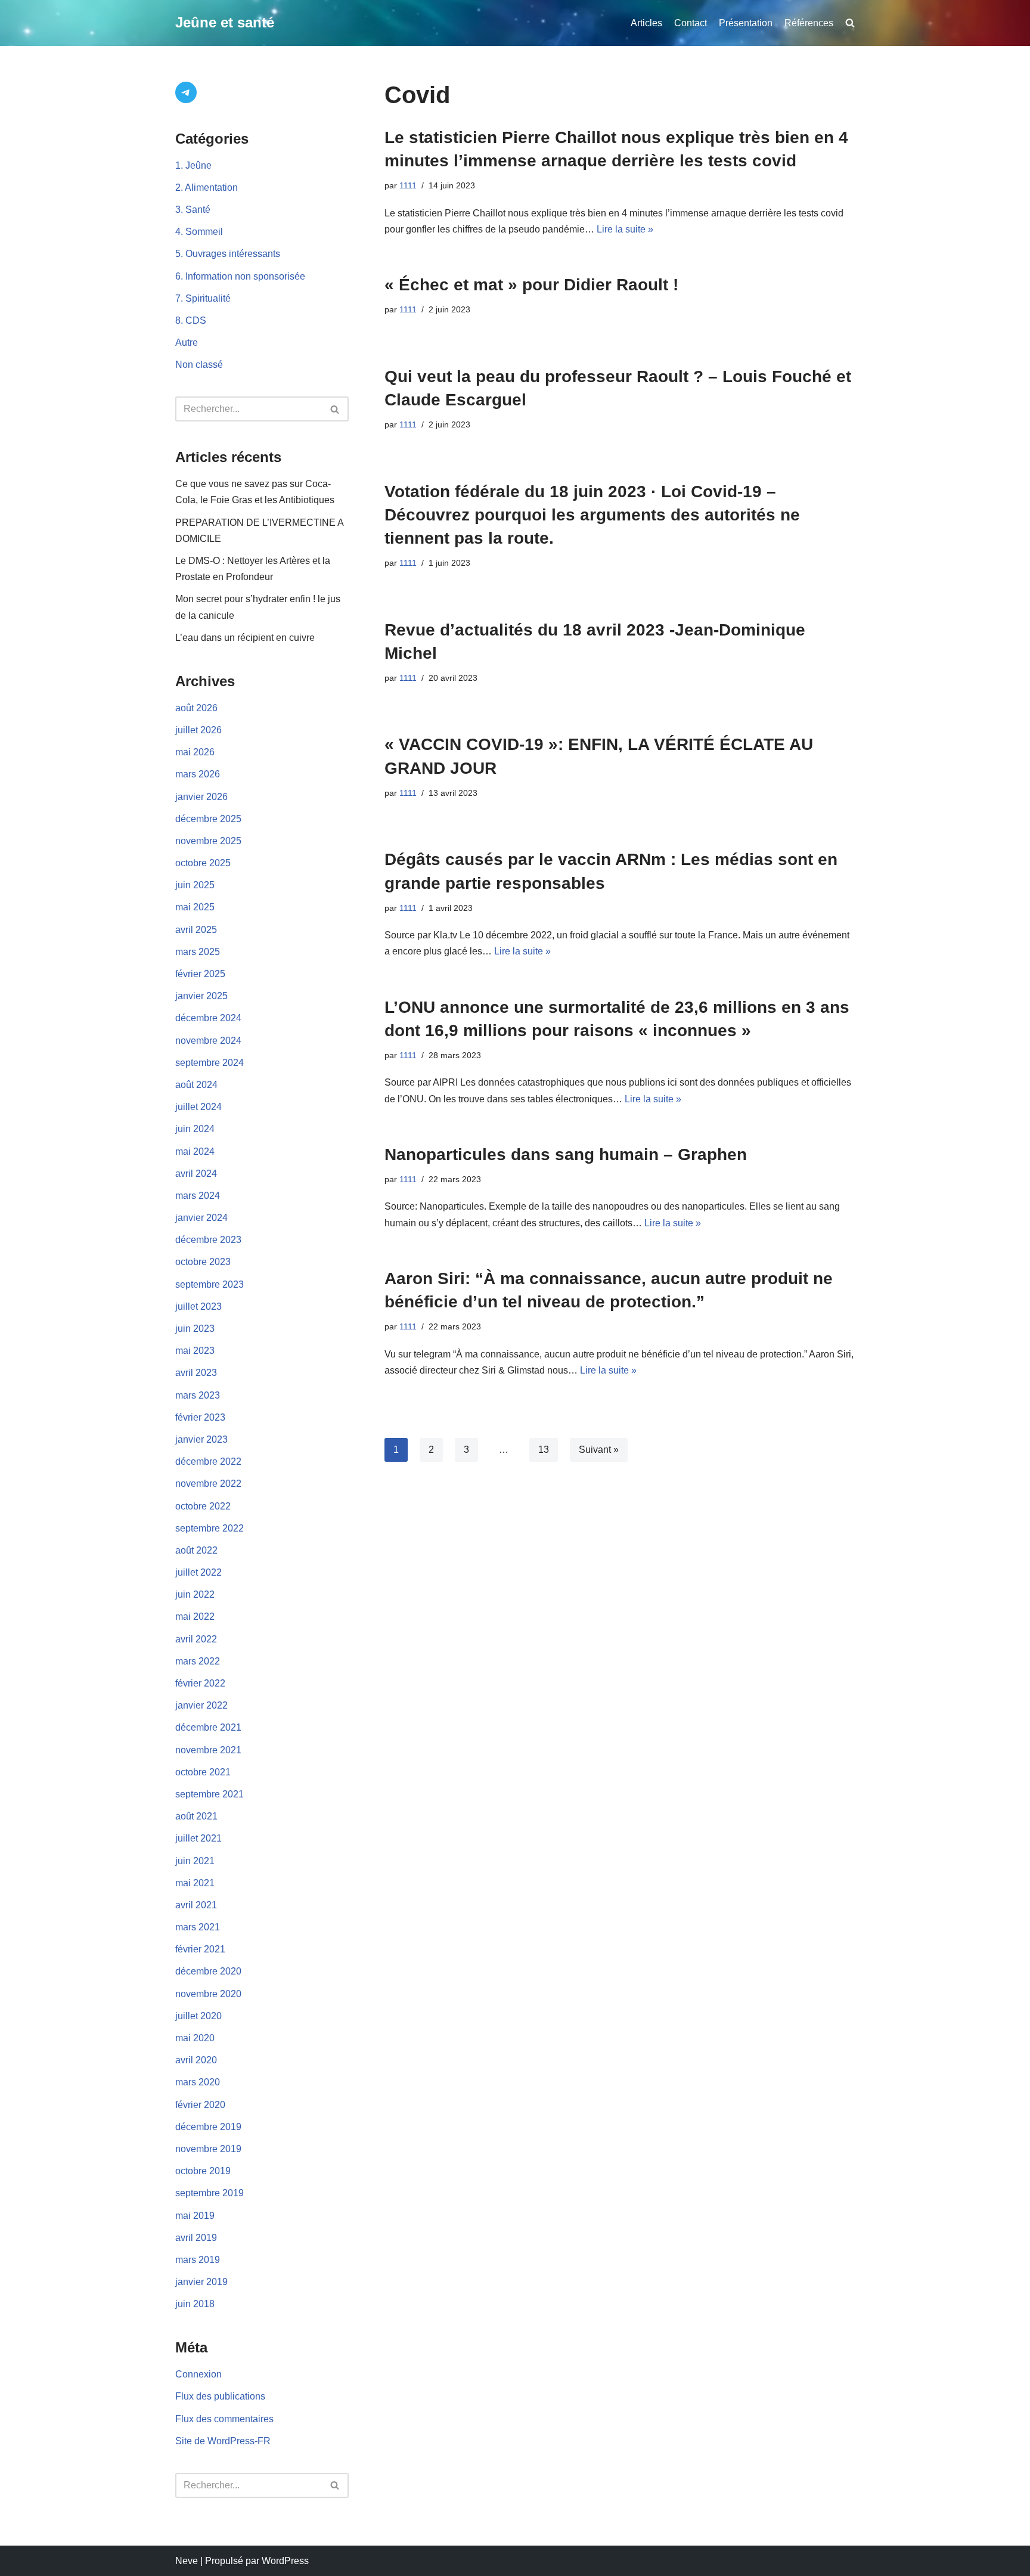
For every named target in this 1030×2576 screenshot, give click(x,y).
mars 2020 (198, 2082)
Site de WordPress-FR (223, 2441)
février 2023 (200, 1417)
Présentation (746, 23)
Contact (691, 23)
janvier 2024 (201, 1218)
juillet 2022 (198, 1572)
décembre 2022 (208, 1461)
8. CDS (191, 320)
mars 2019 (198, 2260)
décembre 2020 (208, 1971)
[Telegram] (186, 92)
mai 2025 (195, 907)
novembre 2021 (208, 1750)
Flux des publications (220, 2396)
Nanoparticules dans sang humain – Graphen (566, 1154)
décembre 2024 (208, 1018)
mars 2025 (198, 952)
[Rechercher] (335, 409)
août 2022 (196, 1550)
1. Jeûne (193, 165)
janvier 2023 (201, 1439)
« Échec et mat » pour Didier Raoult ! (531, 285)
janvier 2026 (201, 797)
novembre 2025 (208, 841)
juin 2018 (195, 2304)
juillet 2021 (198, 1838)
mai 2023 (195, 1351)
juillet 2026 (198, 730)
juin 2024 (195, 1129)
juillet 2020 (198, 2016)
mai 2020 (195, 2038)
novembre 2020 (208, 1994)
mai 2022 (195, 1616)
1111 (408, 185)
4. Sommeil (199, 232)
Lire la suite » (625, 229)
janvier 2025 (201, 996)
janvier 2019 (201, 2282)
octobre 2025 (203, 863)
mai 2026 (195, 752)
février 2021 (200, 1949)
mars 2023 (198, 1395)
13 (544, 1450)
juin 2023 (195, 1329)
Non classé (199, 365)
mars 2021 (198, 1927)
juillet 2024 (198, 1107)
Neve (187, 2561)
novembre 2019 (208, 2149)
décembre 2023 (208, 1240)
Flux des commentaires (224, 2419)
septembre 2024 (210, 1063)
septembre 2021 (210, 1794)
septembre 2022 (210, 1528)
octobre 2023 (203, 1262)
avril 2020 (196, 2060)
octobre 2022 (203, 1506)
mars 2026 (198, 774)
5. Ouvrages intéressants (228, 254)
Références (809, 23)
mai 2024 (195, 1151)
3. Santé (193, 210)
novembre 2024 (208, 1041)
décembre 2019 (208, 2127)
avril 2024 (196, 1174)
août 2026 (196, 708)
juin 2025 (195, 885)
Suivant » (599, 1450)
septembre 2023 (210, 1284)
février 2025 (200, 974)
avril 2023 (196, 1373)
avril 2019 (196, 2238)
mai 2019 (195, 2216)
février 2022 (200, 1683)
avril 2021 (196, 1905)
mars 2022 (198, 1661)
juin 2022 (195, 1594)
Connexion (198, 2374)
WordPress (285, 2561)
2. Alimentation (207, 187)
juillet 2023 (198, 1306)
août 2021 (196, 1816)
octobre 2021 (203, 1772)
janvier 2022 (201, 1705)
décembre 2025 (208, 819)
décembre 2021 (208, 1727)
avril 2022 (196, 1639)
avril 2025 (196, 930)
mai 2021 (195, 1883)
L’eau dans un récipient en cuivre (245, 638)
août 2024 (196, 1085)
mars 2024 (198, 1196)
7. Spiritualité (203, 298)
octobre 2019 (203, 2171)
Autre (187, 342)
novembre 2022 (208, 1484)
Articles (646, 23)
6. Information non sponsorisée (240, 276)
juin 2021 (195, 1861)
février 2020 (200, 2105)
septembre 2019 (210, 2193)
